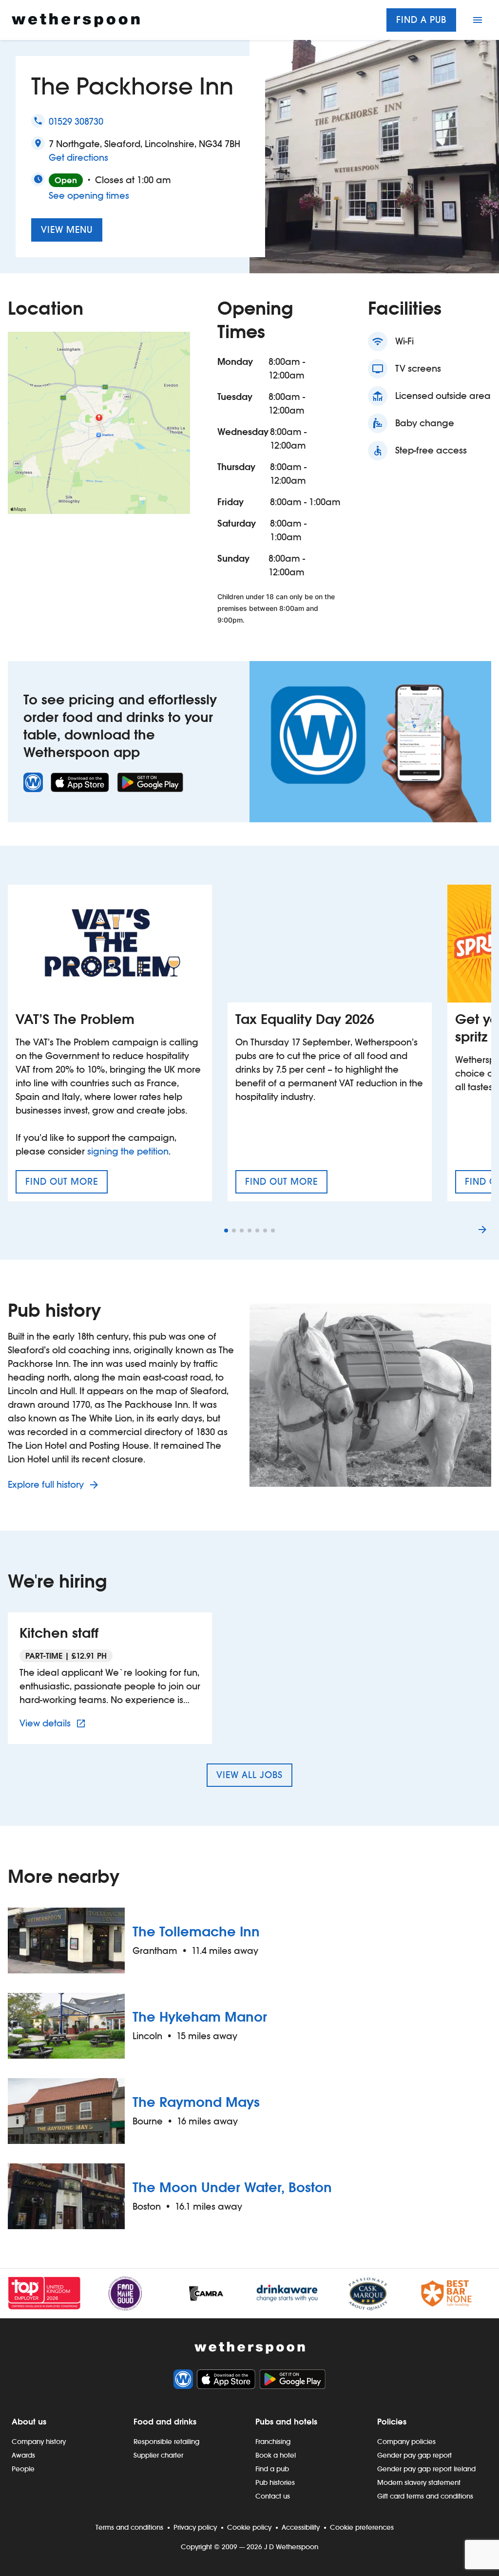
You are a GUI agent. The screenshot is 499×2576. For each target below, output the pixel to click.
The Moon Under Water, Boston (232, 2187)
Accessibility (301, 2527)
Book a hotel (276, 2455)
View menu (67, 230)
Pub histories (275, 2482)
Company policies (406, 2442)
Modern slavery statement (419, 2482)
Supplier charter (158, 2455)
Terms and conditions (129, 2527)
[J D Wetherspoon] (76, 20)
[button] (226, 1231)
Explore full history (47, 1485)
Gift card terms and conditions (425, 2496)
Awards (23, 2455)
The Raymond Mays (196, 2102)
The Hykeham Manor (200, 2017)
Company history (39, 2442)
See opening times (89, 196)
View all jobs (249, 1775)
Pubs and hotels (286, 2422)
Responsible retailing (166, 2442)
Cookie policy (249, 2527)
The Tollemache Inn (196, 1932)
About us (29, 2422)
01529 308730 (76, 122)
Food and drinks (165, 2422)
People (23, 2469)
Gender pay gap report (414, 2455)
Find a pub (421, 20)
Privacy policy (195, 2527)
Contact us (273, 2496)
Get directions (78, 157)
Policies (392, 2422)
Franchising (273, 2442)
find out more (67, 1185)
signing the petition (128, 1151)
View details (54, 1723)
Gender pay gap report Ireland (426, 2469)
